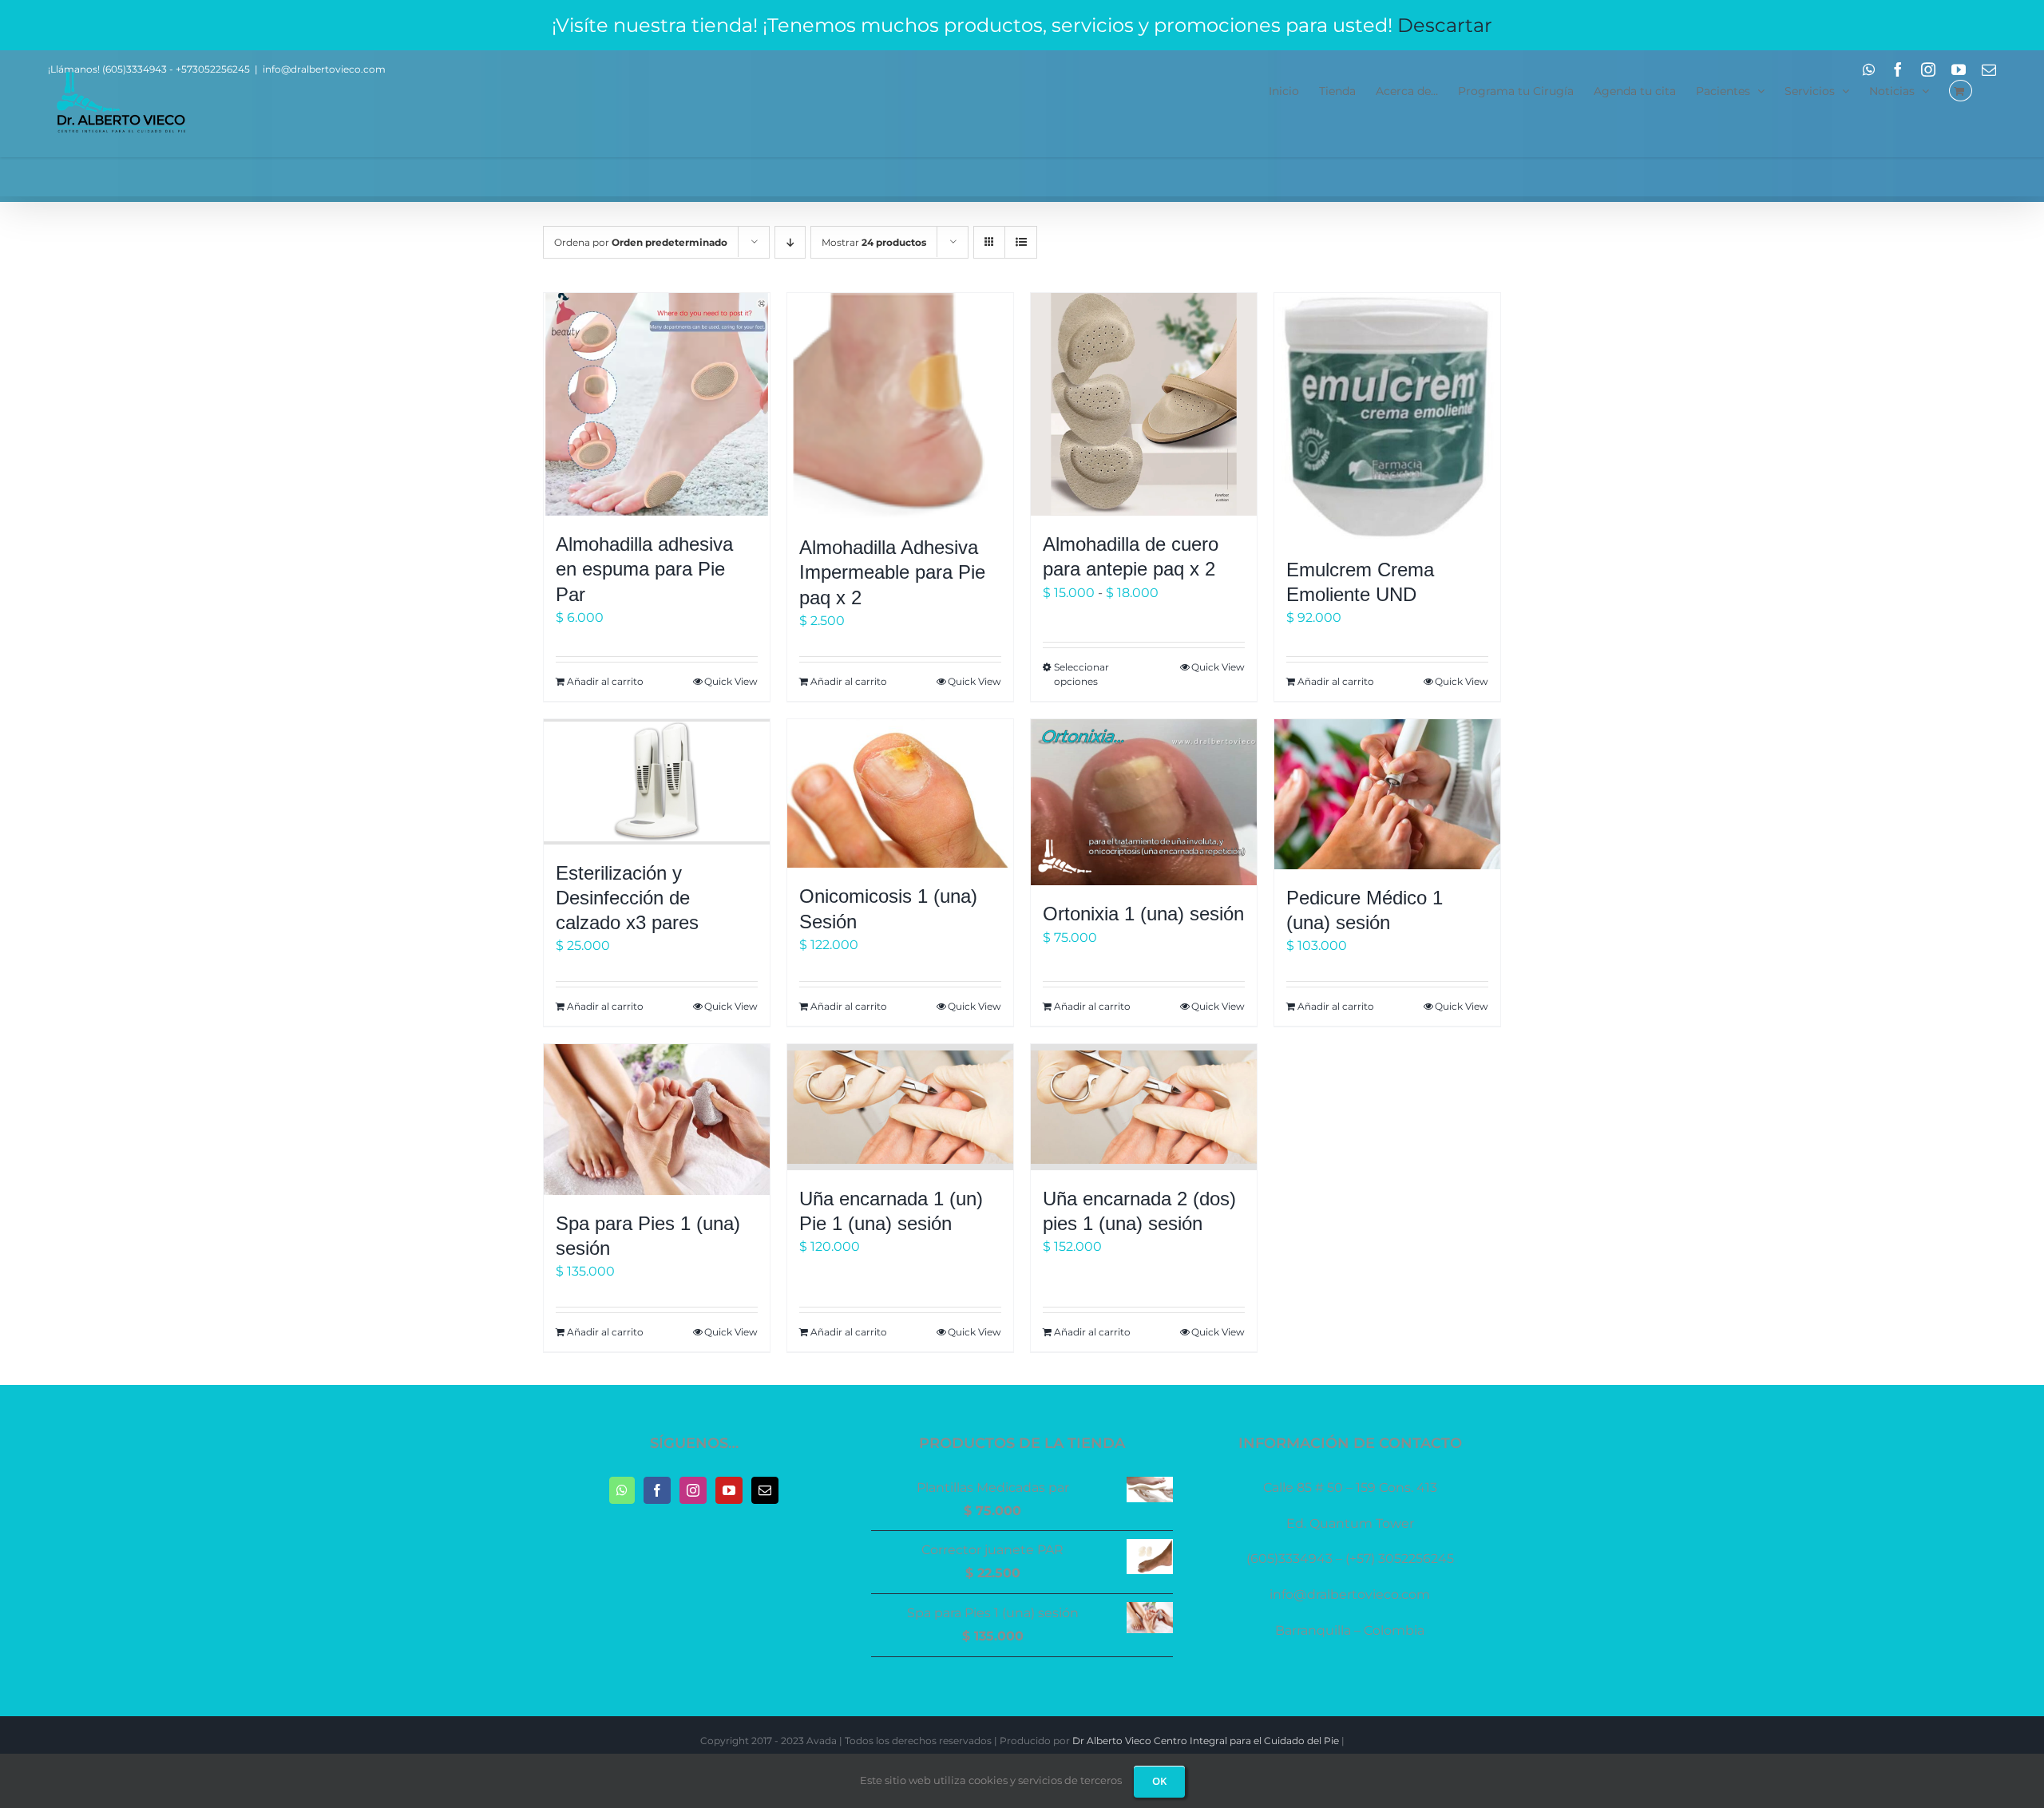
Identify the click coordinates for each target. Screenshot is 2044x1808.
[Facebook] (657, 1490)
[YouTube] (729, 1490)
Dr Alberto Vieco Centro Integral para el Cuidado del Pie (1206, 1741)
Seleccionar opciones (1081, 674)
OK (1159, 1781)
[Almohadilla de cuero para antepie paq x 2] (1144, 404)
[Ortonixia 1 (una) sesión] (1144, 803)
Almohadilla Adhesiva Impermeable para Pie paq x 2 (892, 572)
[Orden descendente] (790, 242)
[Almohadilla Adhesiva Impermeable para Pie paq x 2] (900, 406)
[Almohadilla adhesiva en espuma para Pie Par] (657, 404)
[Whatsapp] (622, 1490)
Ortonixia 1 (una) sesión (1143, 914)
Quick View (731, 681)
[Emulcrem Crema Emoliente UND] (1387, 417)
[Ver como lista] (1021, 242)
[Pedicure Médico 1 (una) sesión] (1387, 794)
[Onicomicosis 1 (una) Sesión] (900, 794)
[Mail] (765, 1490)
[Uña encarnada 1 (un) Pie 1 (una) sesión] (900, 1107)
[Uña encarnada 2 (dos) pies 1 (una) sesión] (1144, 1107)
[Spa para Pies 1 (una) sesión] (657, 1119)
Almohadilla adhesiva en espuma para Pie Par (644, 569)
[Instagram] (693, 1490)
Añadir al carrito (605, 681)
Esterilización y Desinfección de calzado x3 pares (627, 898)
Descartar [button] (1445, 25)
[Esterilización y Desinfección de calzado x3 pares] (657, 782)
